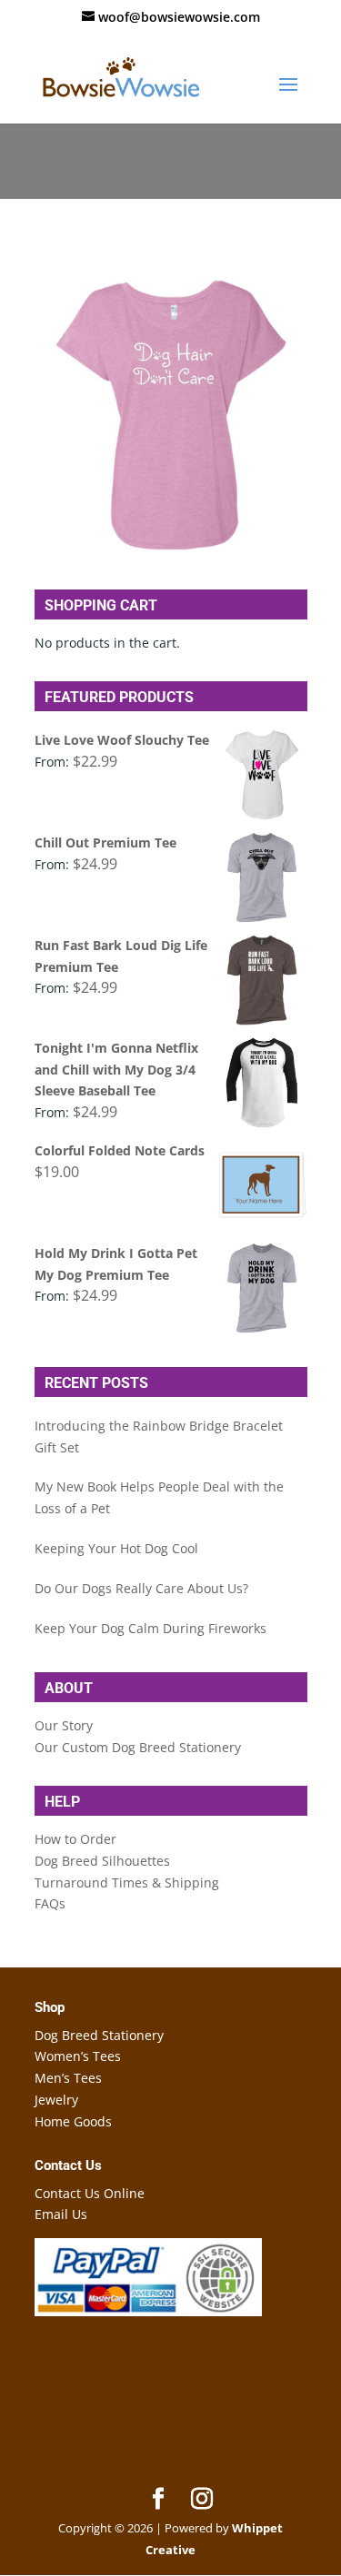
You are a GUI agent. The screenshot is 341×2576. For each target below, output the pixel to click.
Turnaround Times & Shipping (127, 1882)
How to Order (75, 1839)
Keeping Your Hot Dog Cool (116, 1548)
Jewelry (56, 2100)
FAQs (50, 1903)
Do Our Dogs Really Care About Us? (141, 1588)
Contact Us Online (90, 2193)
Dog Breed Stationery (99, 2035)
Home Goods (73, 2121)
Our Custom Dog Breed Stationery (138, 1747)
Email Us (61, 2214)
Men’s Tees (68, 2078)
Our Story (64, 1725)
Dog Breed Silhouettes (102, 1861)
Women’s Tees (78, 2056)
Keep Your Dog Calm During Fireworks (150, 1628)
